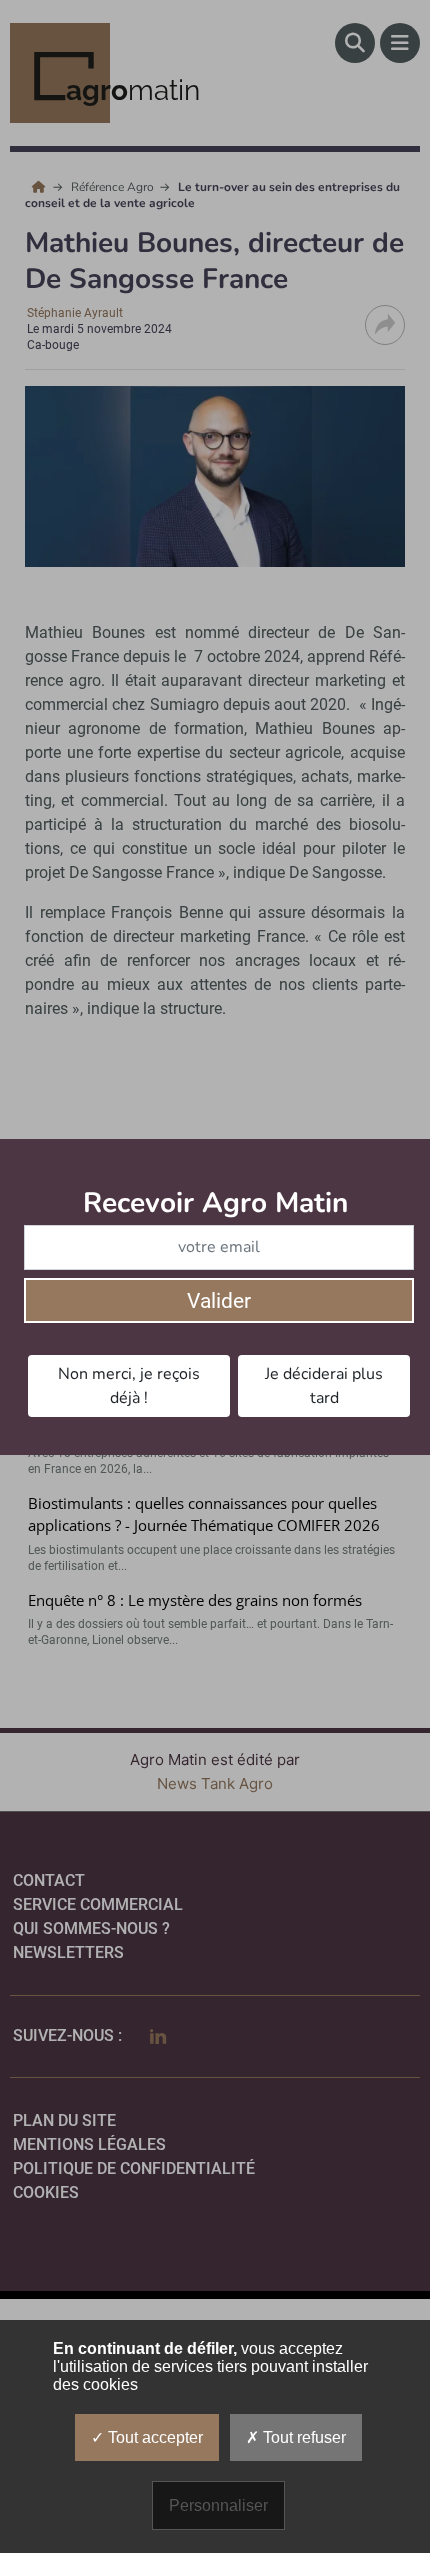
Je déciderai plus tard (324, 1386)
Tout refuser (302, 2437)
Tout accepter (153, 2437)
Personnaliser (218, 2505)
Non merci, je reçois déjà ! (129, 1386)
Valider (219, 1301)
